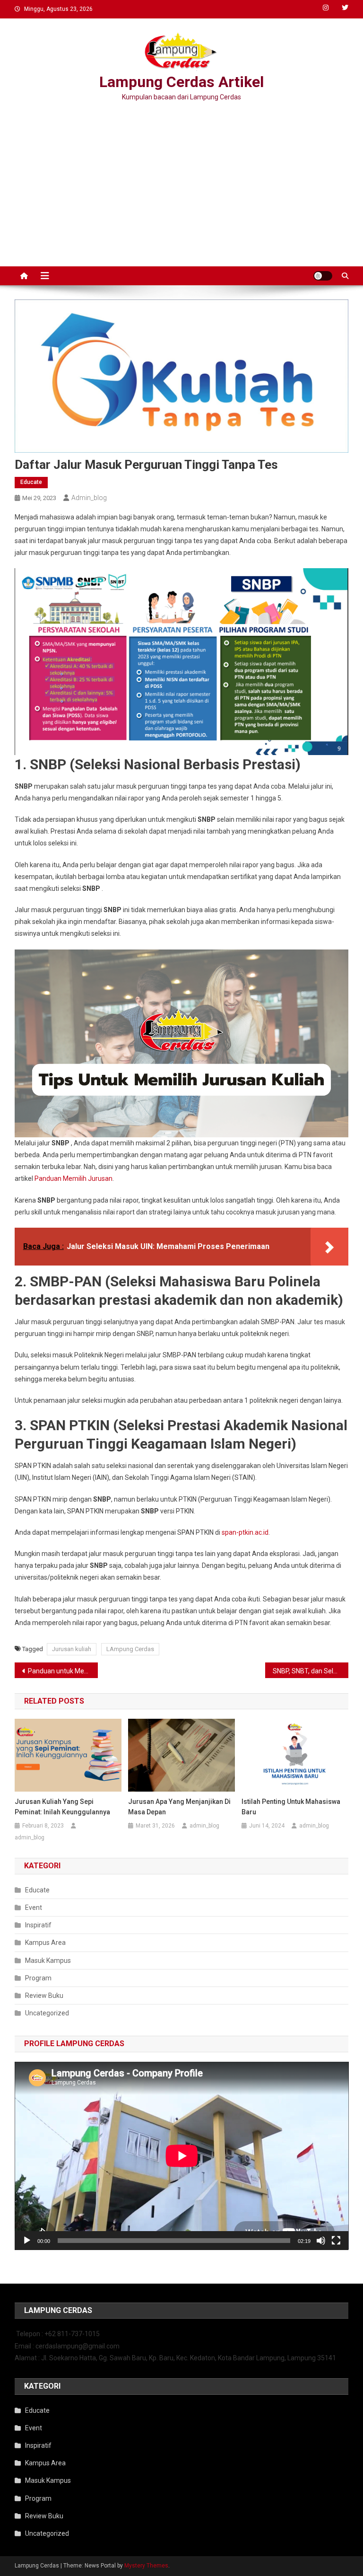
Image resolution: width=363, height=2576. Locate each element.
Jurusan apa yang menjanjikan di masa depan (179, 1807)
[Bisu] (321, 2241)
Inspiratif (38, 1925)
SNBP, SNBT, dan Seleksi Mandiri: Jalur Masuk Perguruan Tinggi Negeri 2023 (311, 1671)
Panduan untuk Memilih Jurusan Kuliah (63, 1671)
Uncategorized (47, 2013)
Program (38, 1978)
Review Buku (44, 1996)
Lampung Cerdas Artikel (181, 82)
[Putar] (27, 2241)
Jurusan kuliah (72, 1649)
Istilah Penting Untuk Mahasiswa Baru (291, 1807)
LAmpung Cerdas (130, 1649)
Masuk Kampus (48, 1961)
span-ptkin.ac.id (245, 1532)
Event (34, 1908)
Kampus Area (45, 1943)
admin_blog (89, 498)
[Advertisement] (181, 186)
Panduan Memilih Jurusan (73, 1178)
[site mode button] (323, 276)
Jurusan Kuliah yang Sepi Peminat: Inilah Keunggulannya (62, 1807)
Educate (31, 482)
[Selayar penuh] (336, 2241)
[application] (182, 2156)
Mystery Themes (146, 2566)
